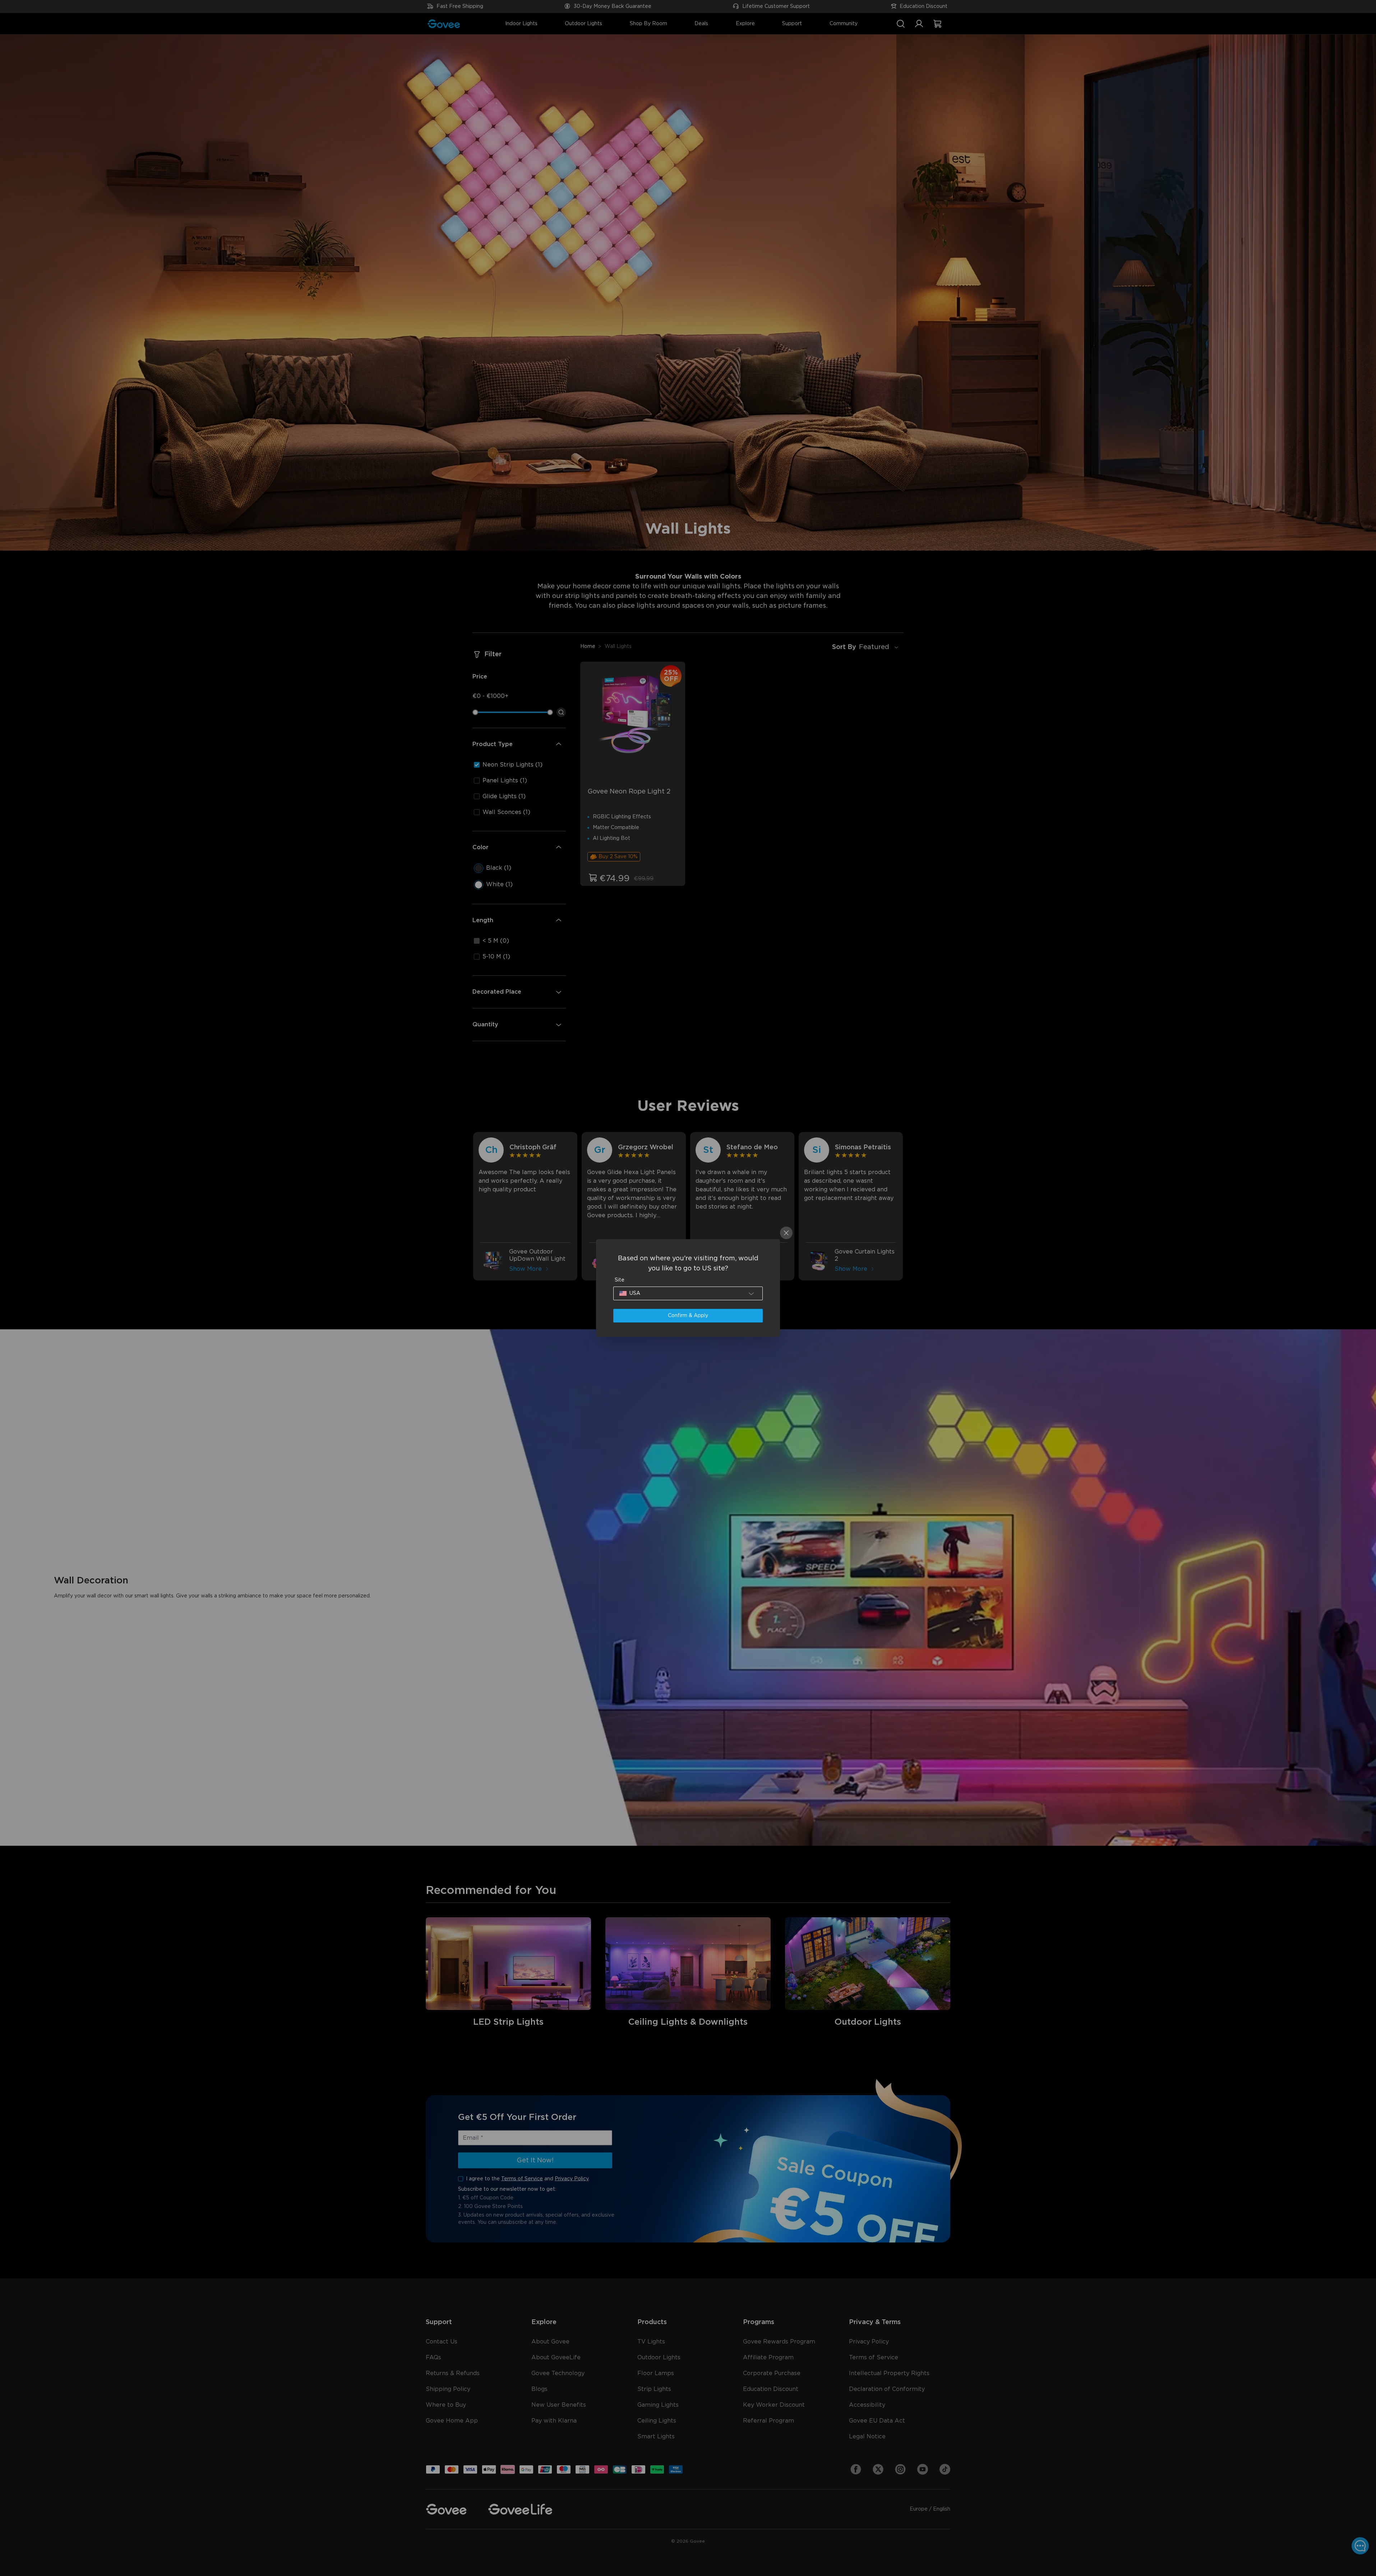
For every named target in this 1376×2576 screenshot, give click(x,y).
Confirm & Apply (688, 1316)
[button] (688, 1293)
